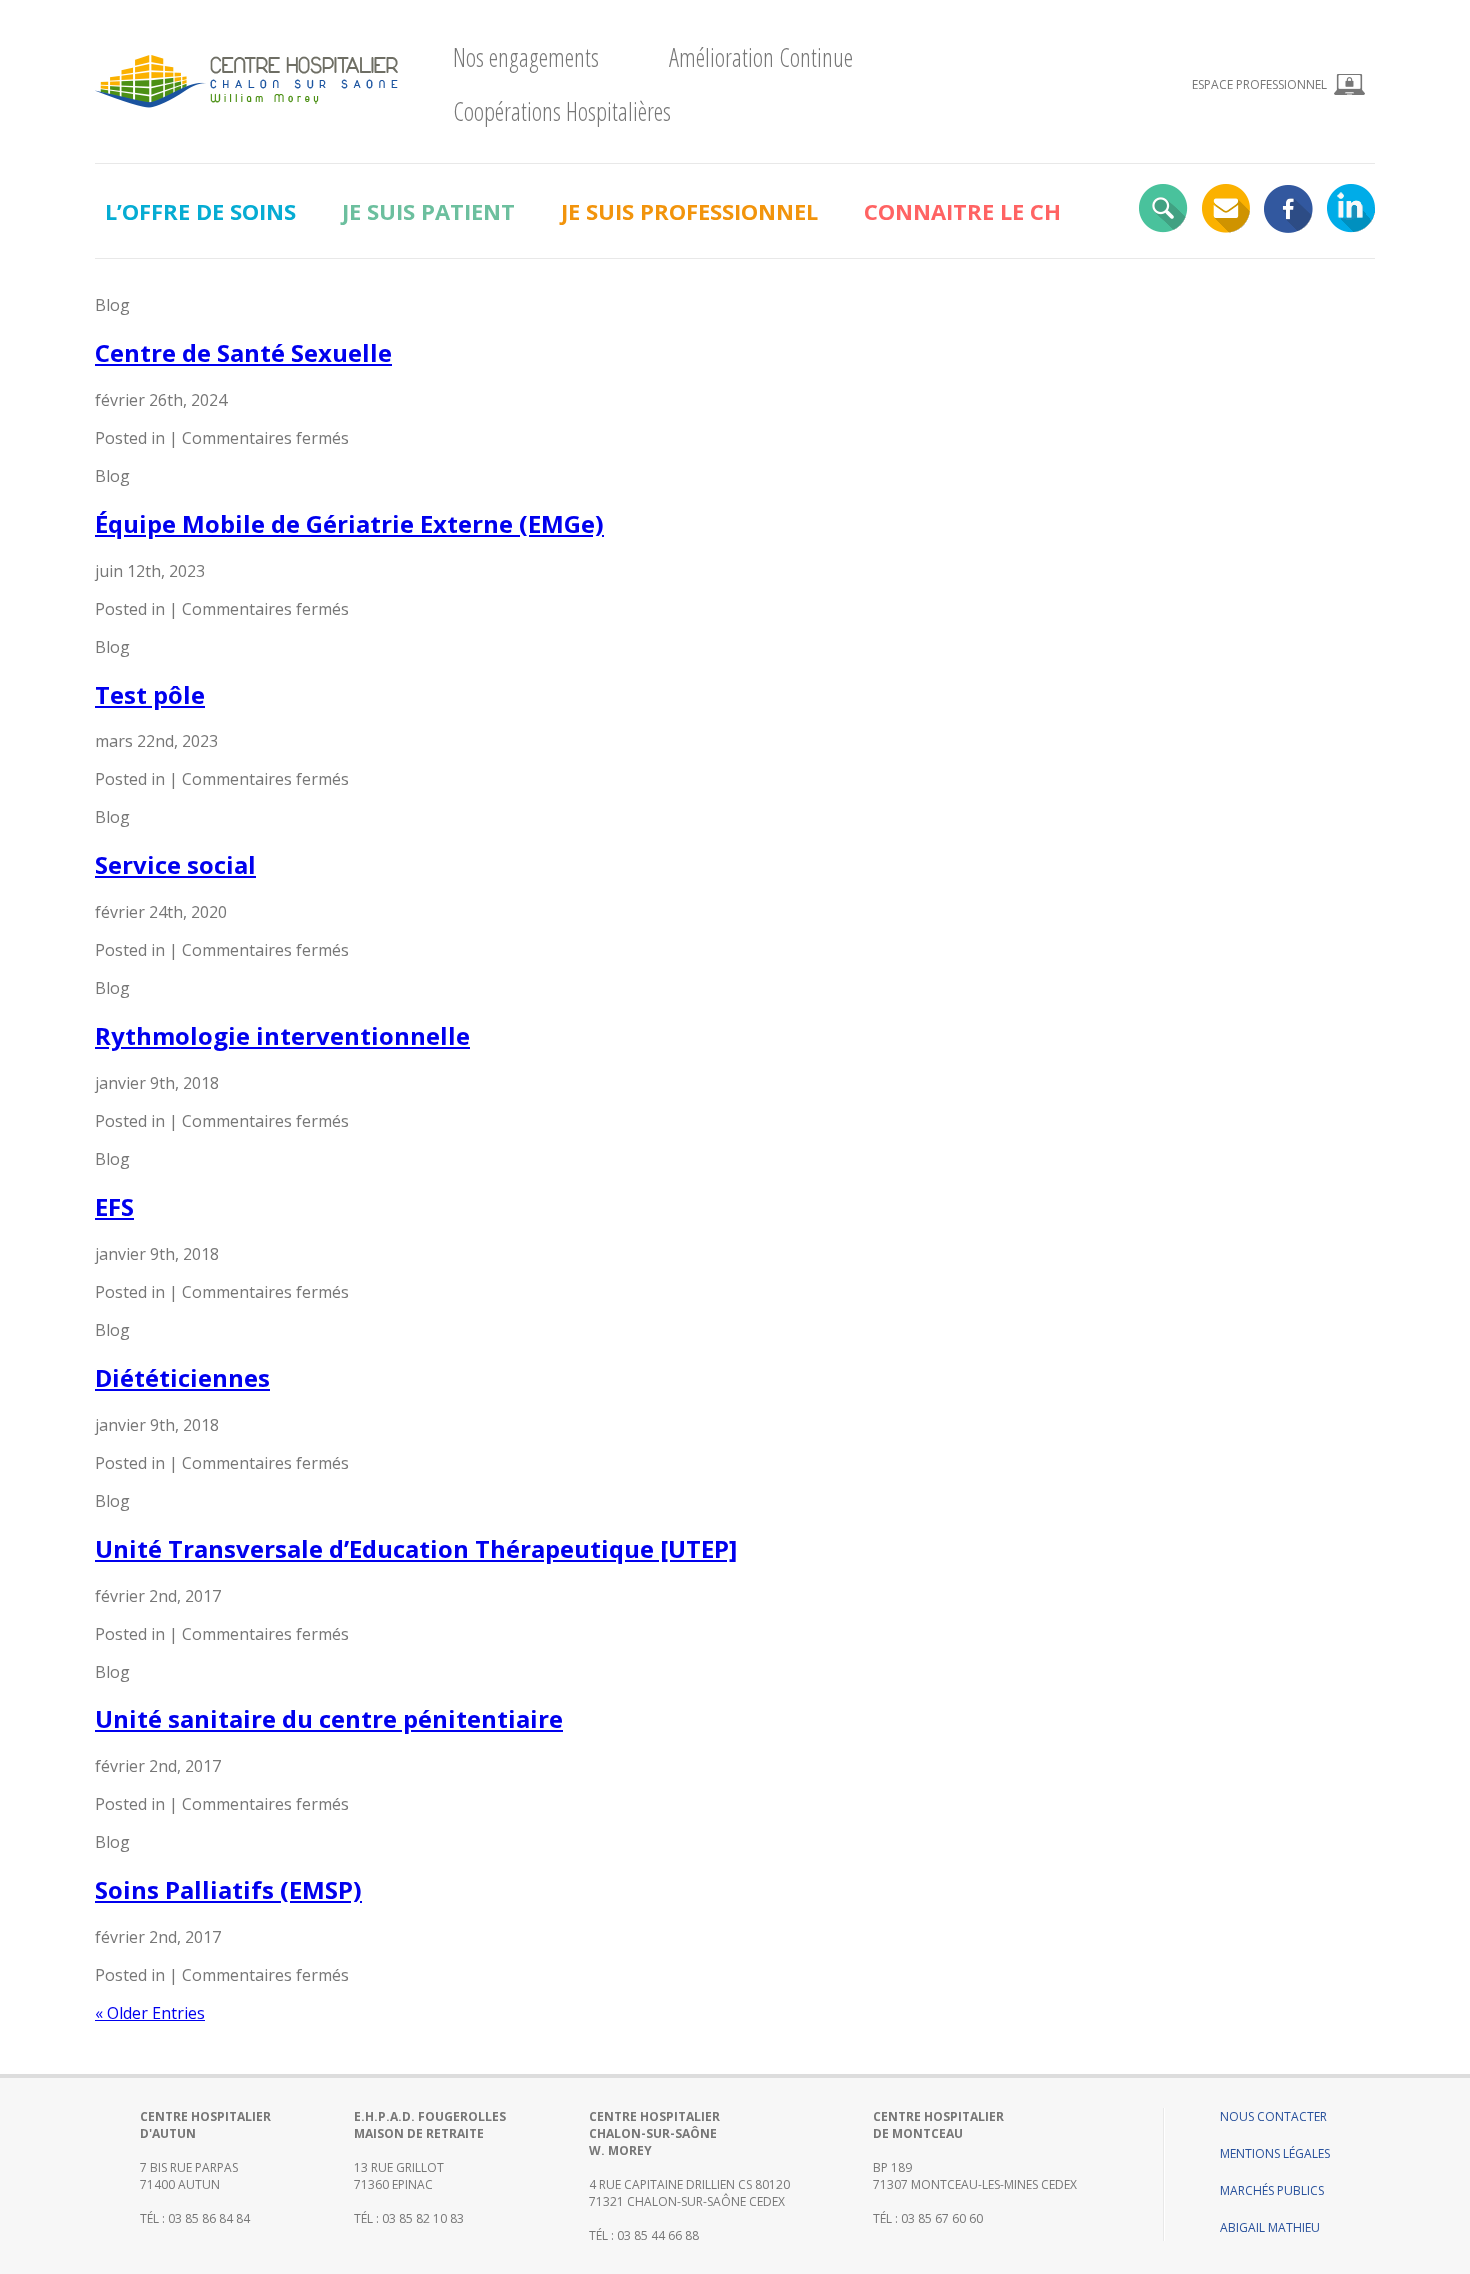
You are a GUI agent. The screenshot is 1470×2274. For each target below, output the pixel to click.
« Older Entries (150, 2013)
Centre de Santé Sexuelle (243, 352)
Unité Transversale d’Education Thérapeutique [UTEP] (416, 1548)
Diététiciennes (182, 1377)
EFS (114, 1206)
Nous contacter (1273, 2116)
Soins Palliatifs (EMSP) (228, 1889)
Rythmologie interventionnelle (282, 1035)
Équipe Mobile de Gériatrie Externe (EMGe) (349, 523)
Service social (175, 864)
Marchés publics (1272, 2190)
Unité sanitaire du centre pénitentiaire (329, 1718)
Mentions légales (1275, 2153)
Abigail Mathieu (1270, 2227)
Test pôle (150, 694)
